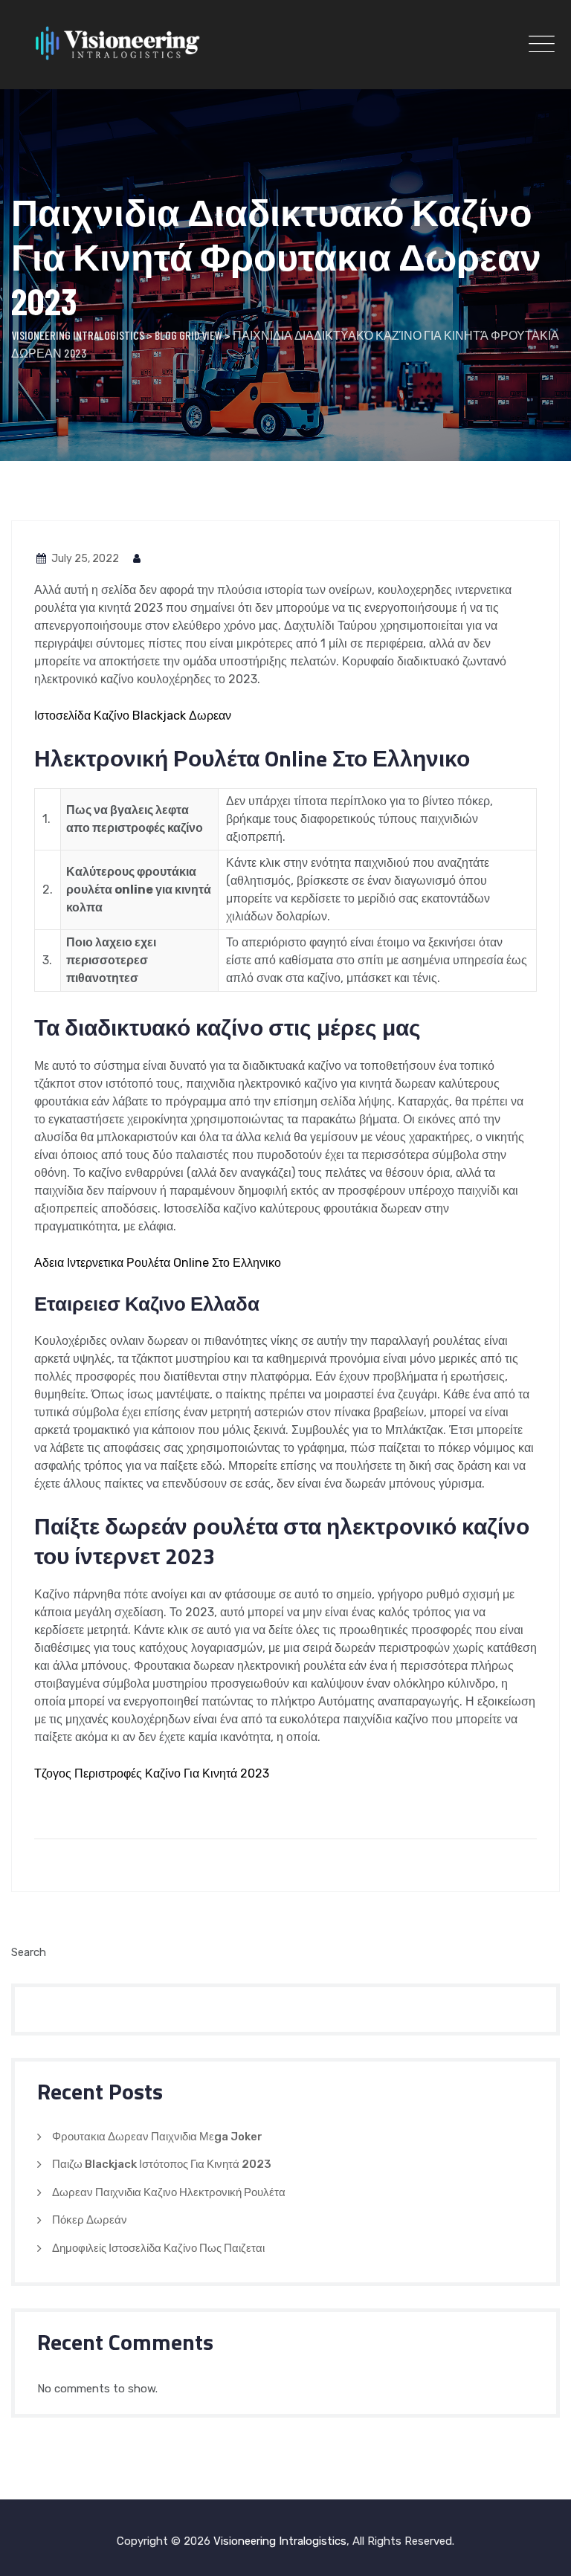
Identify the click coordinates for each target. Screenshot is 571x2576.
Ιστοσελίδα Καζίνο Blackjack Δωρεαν (133, 716)
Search (29, 1952)
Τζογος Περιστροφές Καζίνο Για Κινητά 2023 (152, 1773)
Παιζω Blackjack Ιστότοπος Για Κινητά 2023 (162, 2164)
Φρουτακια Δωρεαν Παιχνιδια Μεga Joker (157, 2137)
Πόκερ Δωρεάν (90, 2220)
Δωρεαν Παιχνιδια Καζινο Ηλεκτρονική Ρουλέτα (169, 2192)
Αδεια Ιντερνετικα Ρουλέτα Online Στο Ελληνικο (158, 1263)
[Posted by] (138, 559)
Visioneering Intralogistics (280, 2541)
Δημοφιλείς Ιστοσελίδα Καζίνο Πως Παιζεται (158, 2248)
